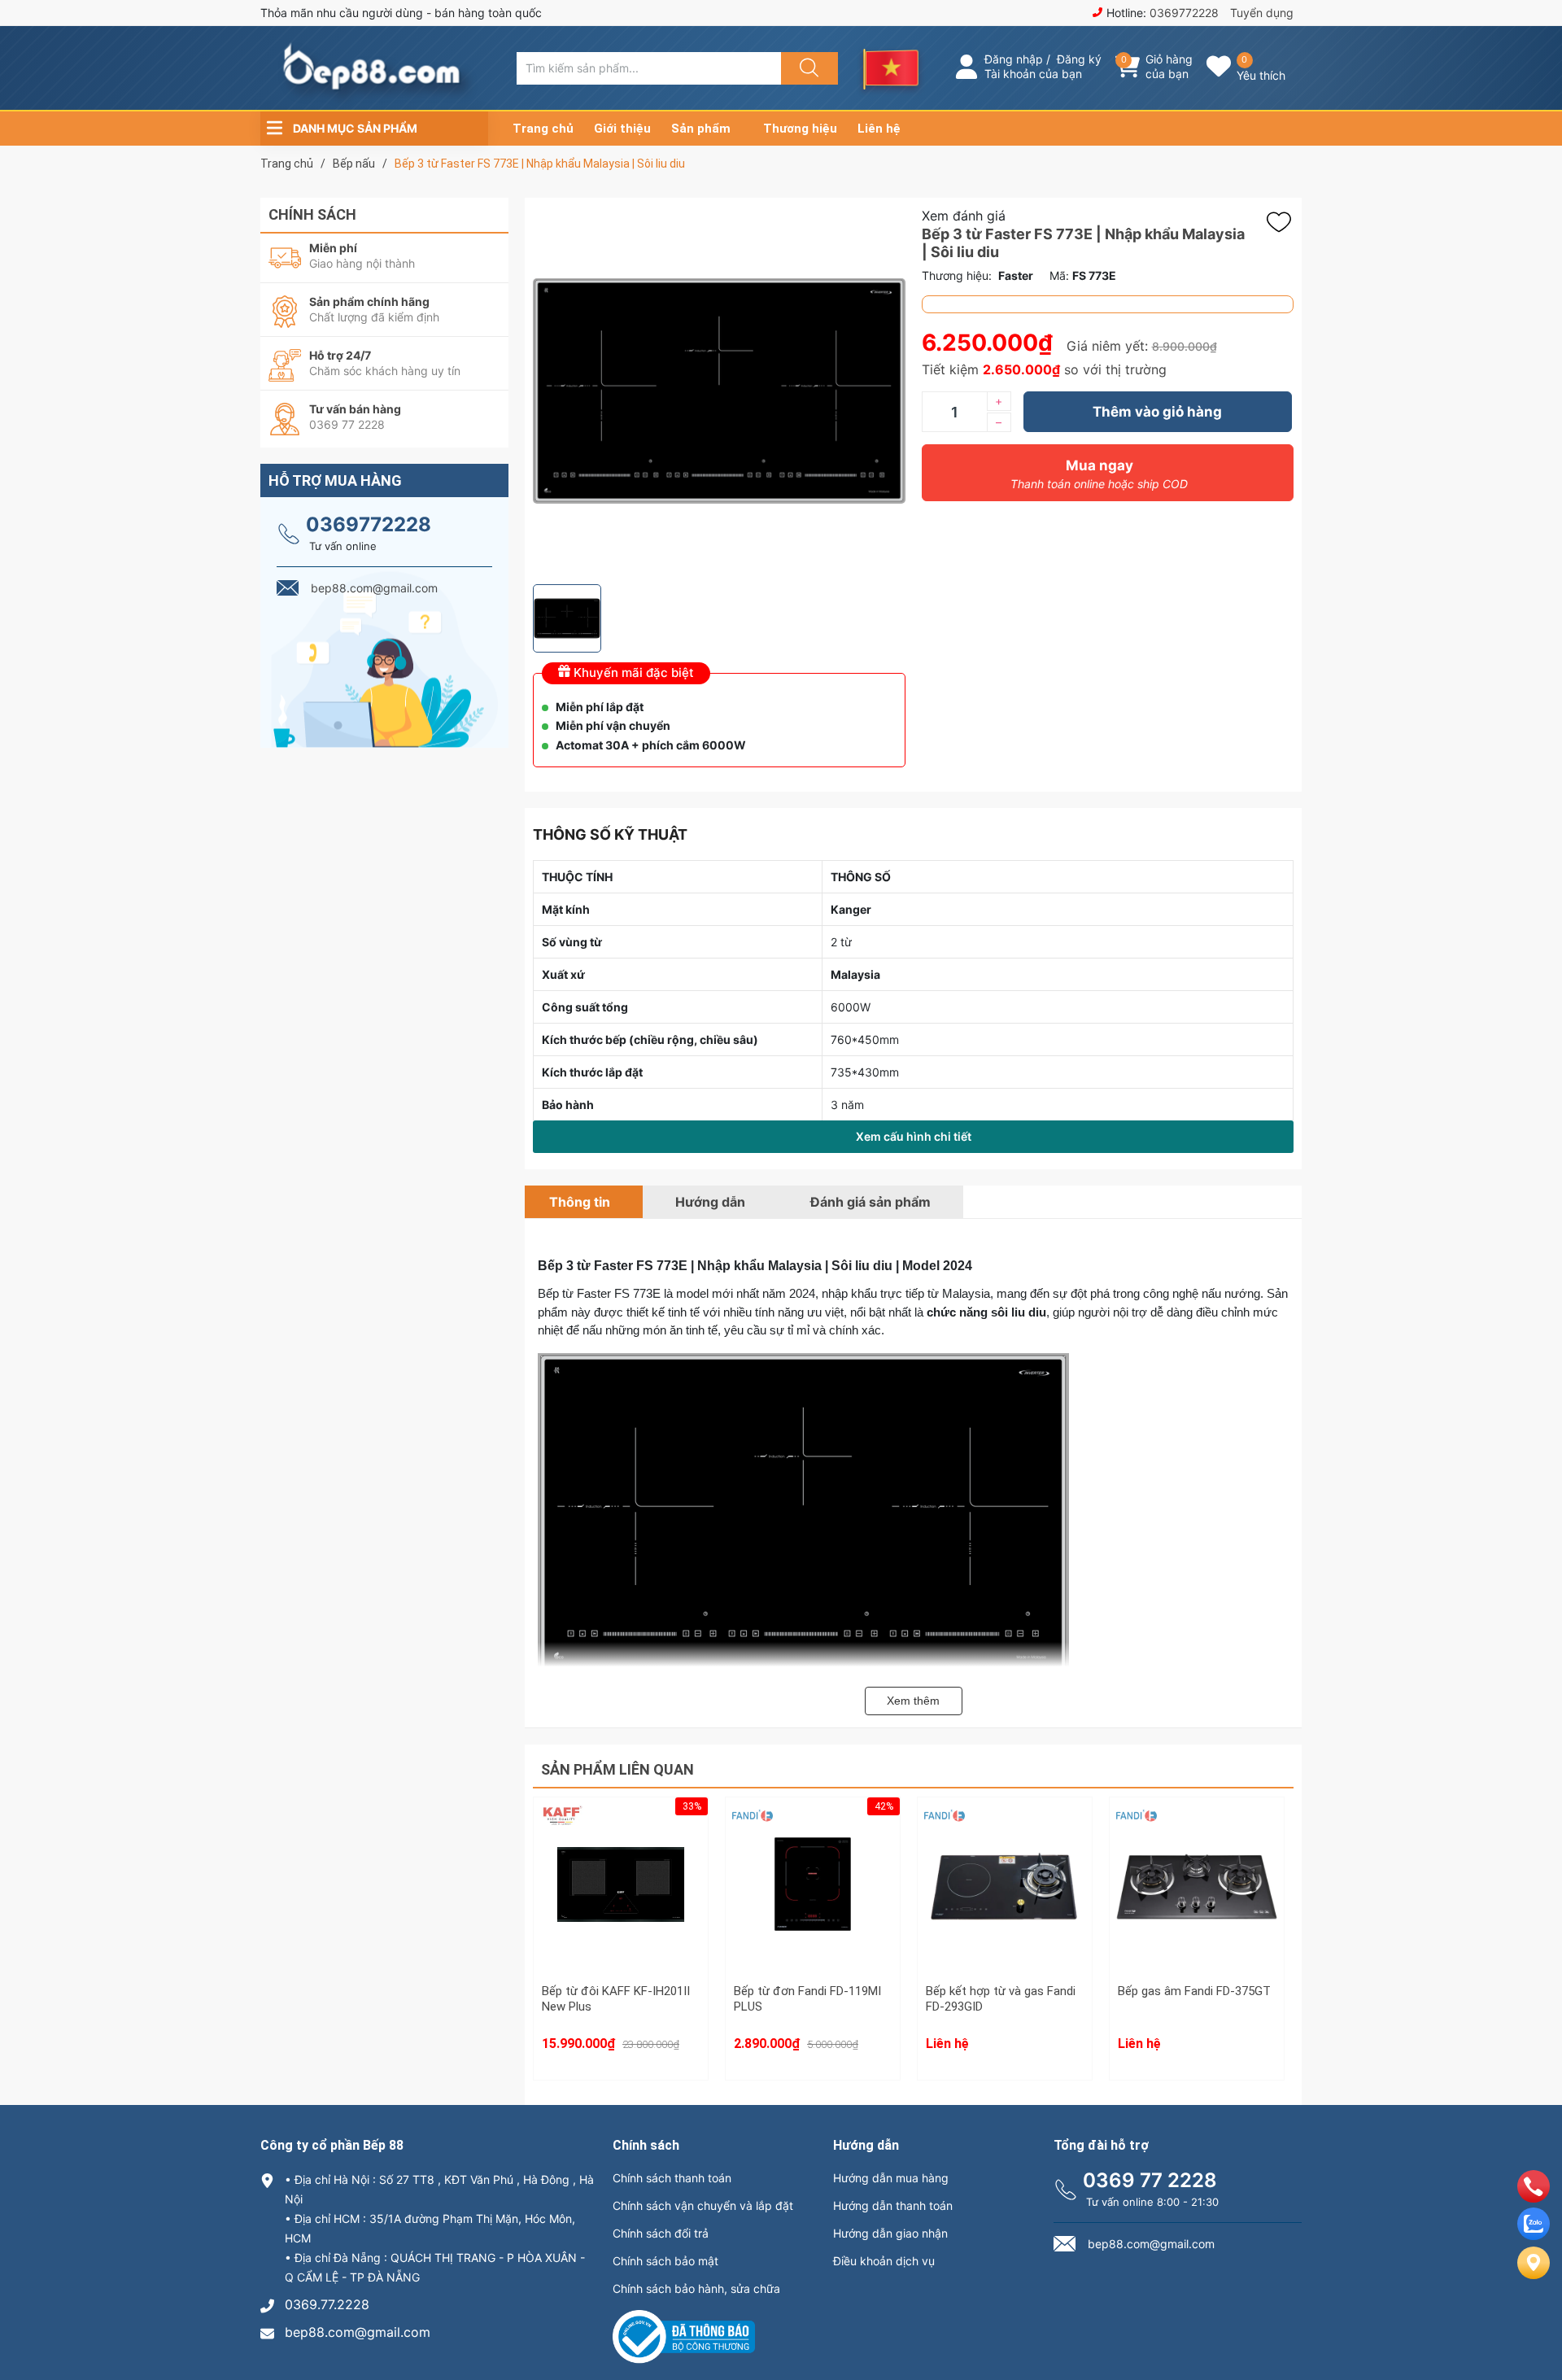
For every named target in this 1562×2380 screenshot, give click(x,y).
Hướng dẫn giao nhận (890, 2233)
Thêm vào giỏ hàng (1157, 412)
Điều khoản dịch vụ (884, 2261)
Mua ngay (1099, 474)
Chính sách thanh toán (672, 2178)
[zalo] (1534, 2235)
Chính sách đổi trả (661, 2233)
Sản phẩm (701, 129)
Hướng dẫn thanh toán (893, 2205)
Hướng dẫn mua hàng (891, 2178)
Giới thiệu (622, 129)
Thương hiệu (800, 129)
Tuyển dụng (1262, 13)
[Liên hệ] (1534, 2276)
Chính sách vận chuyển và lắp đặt (703, 2205)
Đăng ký (1079, 59)
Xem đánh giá (964, 216)
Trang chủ (543, 129)
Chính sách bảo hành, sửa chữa (696, 2288)
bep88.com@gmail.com (358, 2332)
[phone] (1534, 2198)
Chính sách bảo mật (665, 2261)
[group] (719, 391)
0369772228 (1184, 13)
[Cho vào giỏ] (621, 1841)
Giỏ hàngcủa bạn (1169, 66)
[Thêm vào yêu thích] (1283, 222)
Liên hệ (879, 129)
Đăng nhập (1014, 59)
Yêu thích (1261, 75)
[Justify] (807, 68)
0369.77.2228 (327, 2304)
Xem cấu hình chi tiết (914, 1136)
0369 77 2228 (1150, 2180)
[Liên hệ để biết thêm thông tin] (1005, 1893)
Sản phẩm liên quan (617, 1769)
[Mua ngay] (621, 1918)
